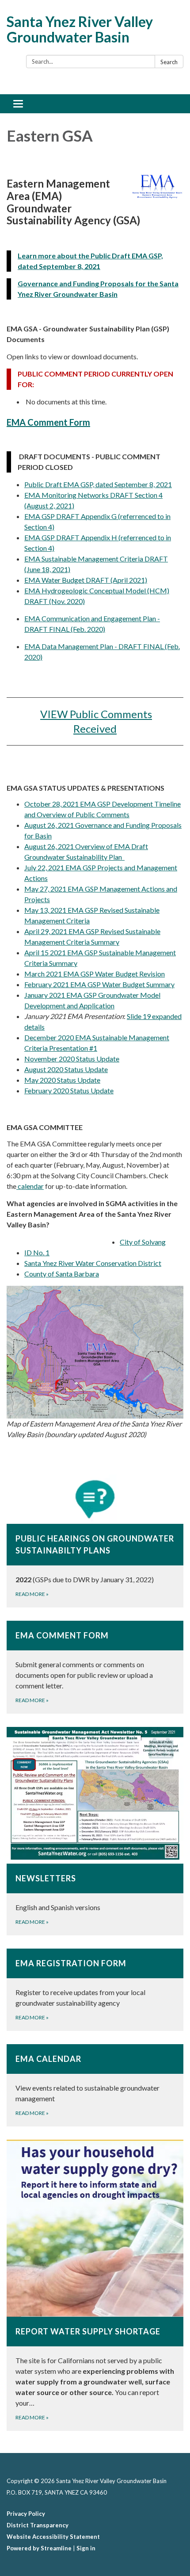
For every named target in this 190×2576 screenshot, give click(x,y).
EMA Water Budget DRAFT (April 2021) (86, 580)
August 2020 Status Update (66, 1069)
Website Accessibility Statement (53, 2537)
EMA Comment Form (48, 422)
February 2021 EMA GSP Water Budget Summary (99, 984)
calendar (30, 1186)
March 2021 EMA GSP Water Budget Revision (95, 974)
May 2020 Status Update (62, 1080)
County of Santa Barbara (62, 1274)
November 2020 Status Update (72, 1059)
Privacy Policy (26, 2514)
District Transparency (38, 2525)
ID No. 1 (37, 1252)
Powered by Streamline (39, 2548)
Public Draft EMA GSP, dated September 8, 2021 (98, 484)
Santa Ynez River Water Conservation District (93, 1263)
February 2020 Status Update (69, 1090)
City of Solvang (143, 1242)
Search (169, 62)
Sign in (86, 2548)
